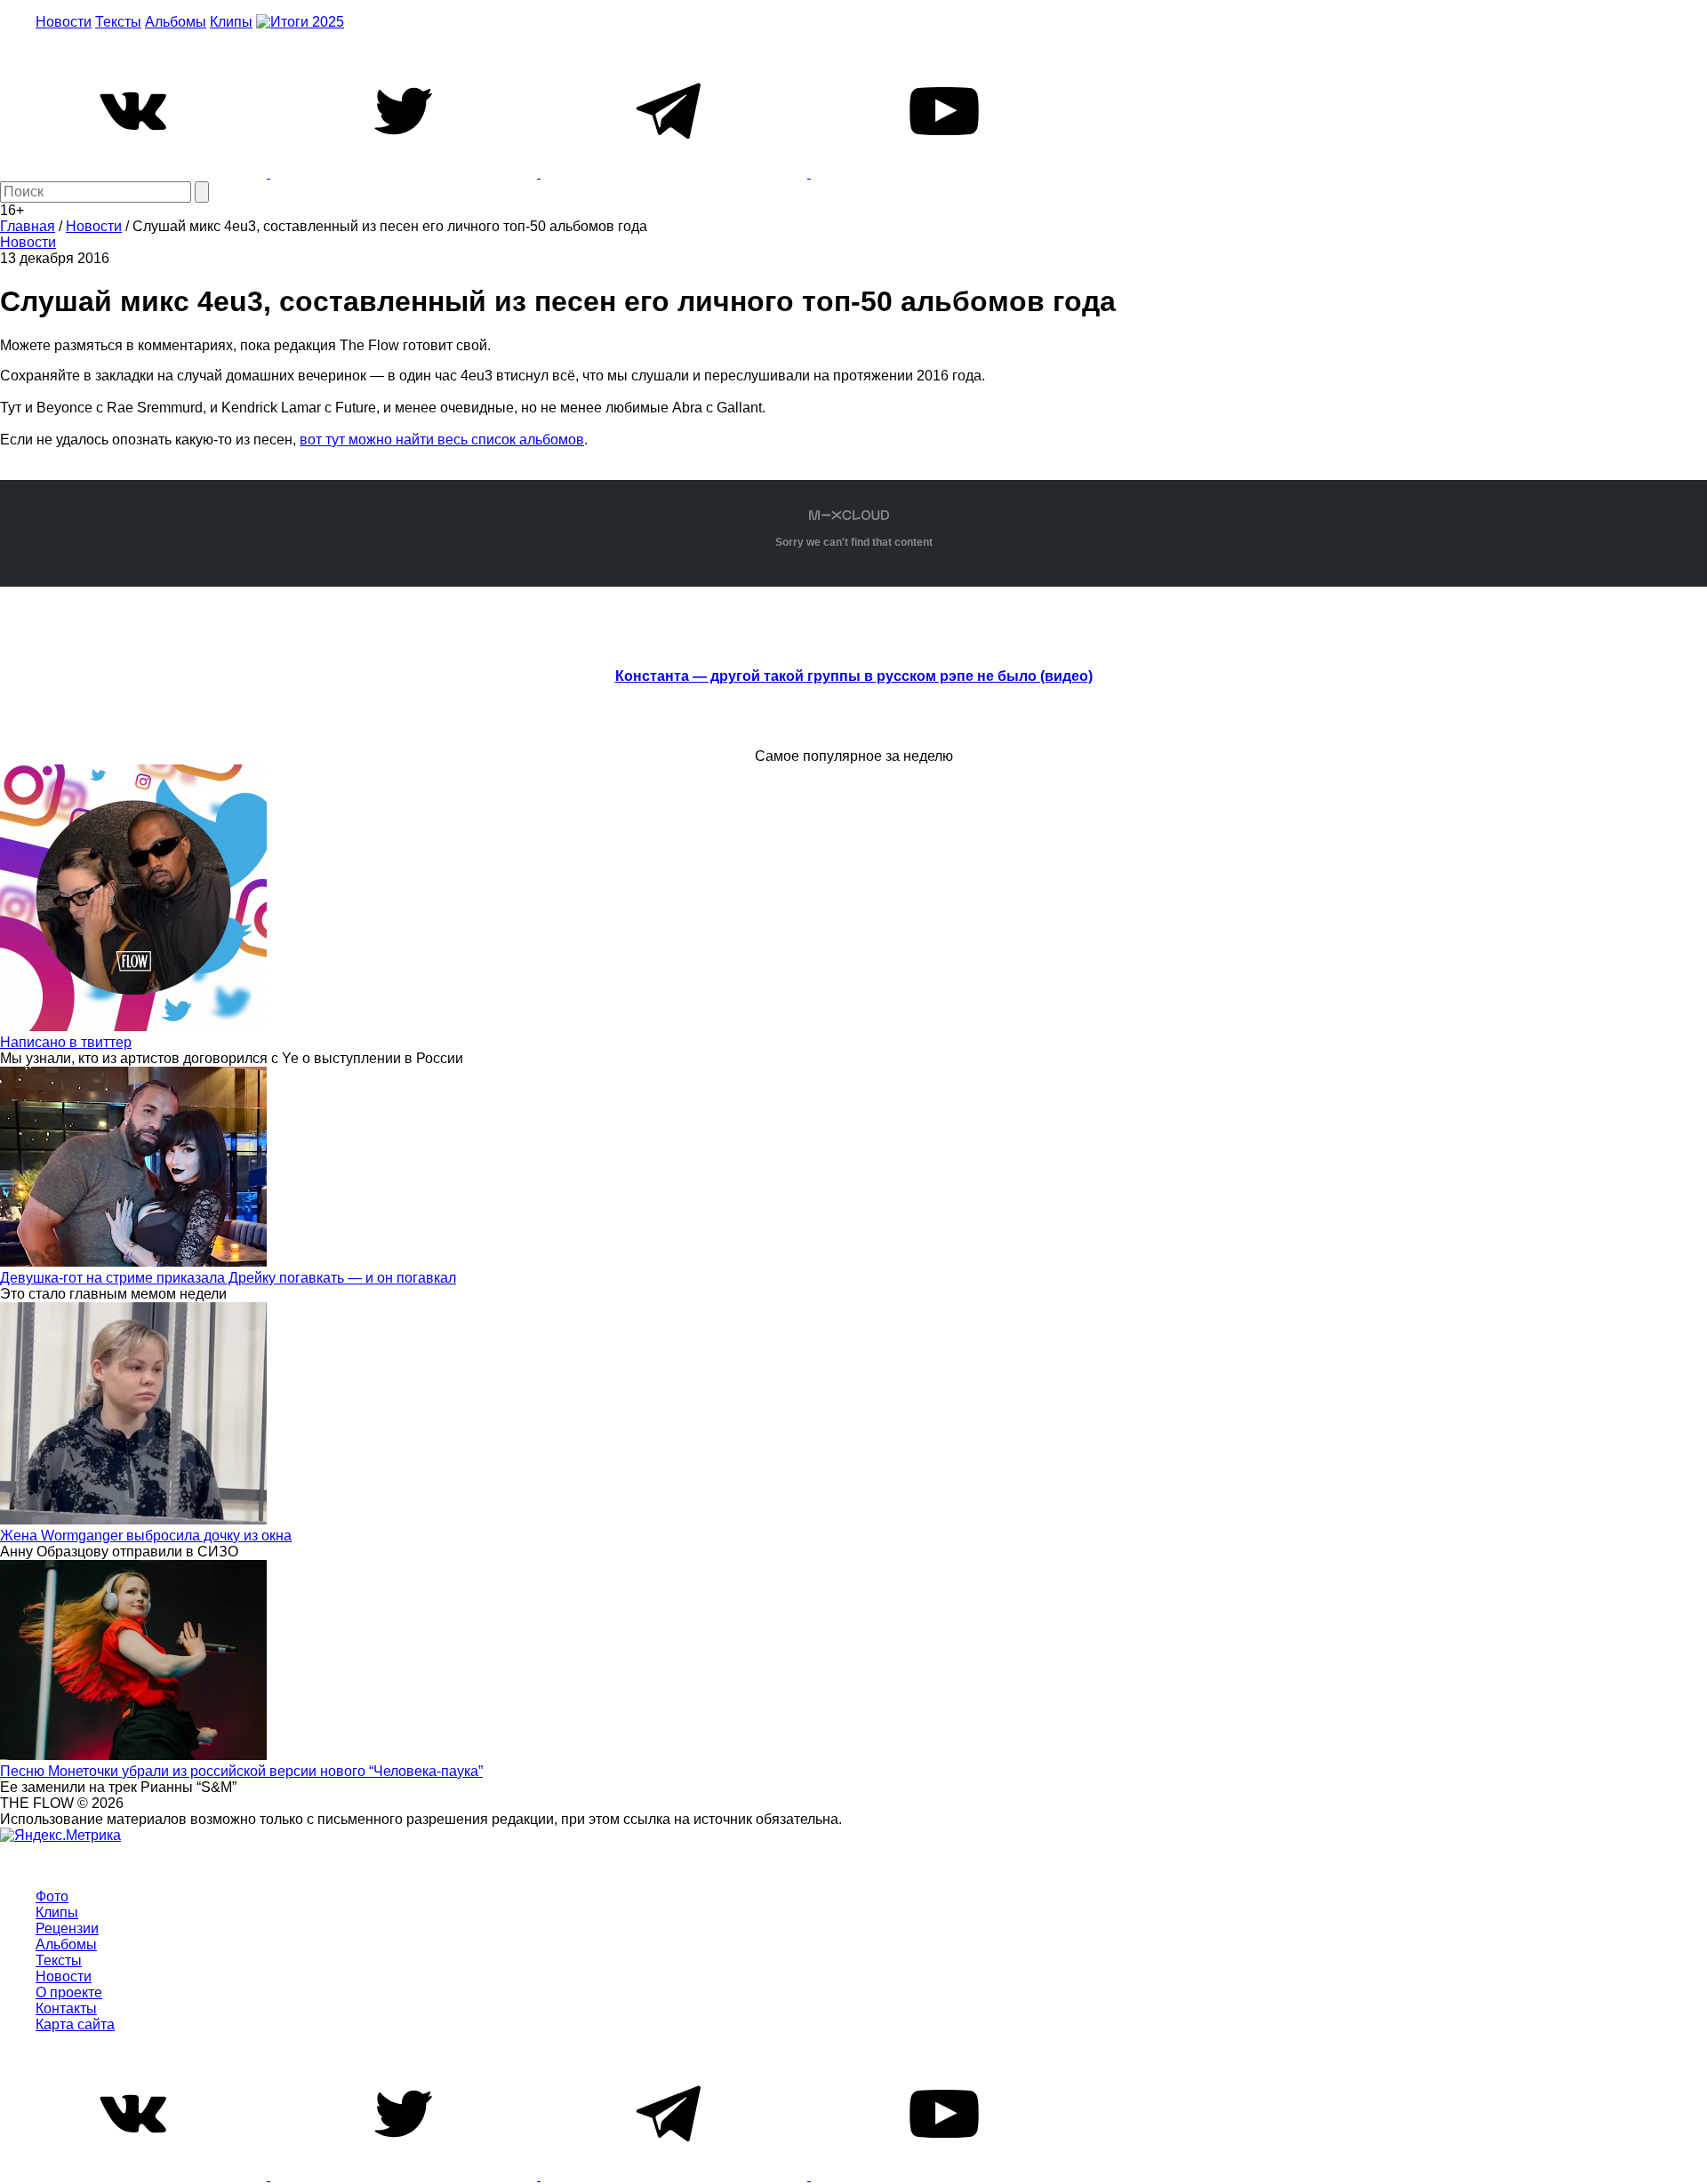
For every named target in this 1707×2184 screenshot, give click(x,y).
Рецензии (67, 1928)
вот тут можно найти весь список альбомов (442, 440)
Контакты (66, 2008)
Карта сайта (75, 2024)
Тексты (118, 22)
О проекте (69, 1992)
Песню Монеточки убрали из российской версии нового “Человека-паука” (241, 1771)
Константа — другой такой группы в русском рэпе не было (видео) (854, 676)
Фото (52, 1896)
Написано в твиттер (66, 1042)
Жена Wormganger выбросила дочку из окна (146, 1536)
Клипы (231, 22)
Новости (64, 22)
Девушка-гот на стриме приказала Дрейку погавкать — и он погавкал (228, 1278)
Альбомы (176, 22)
